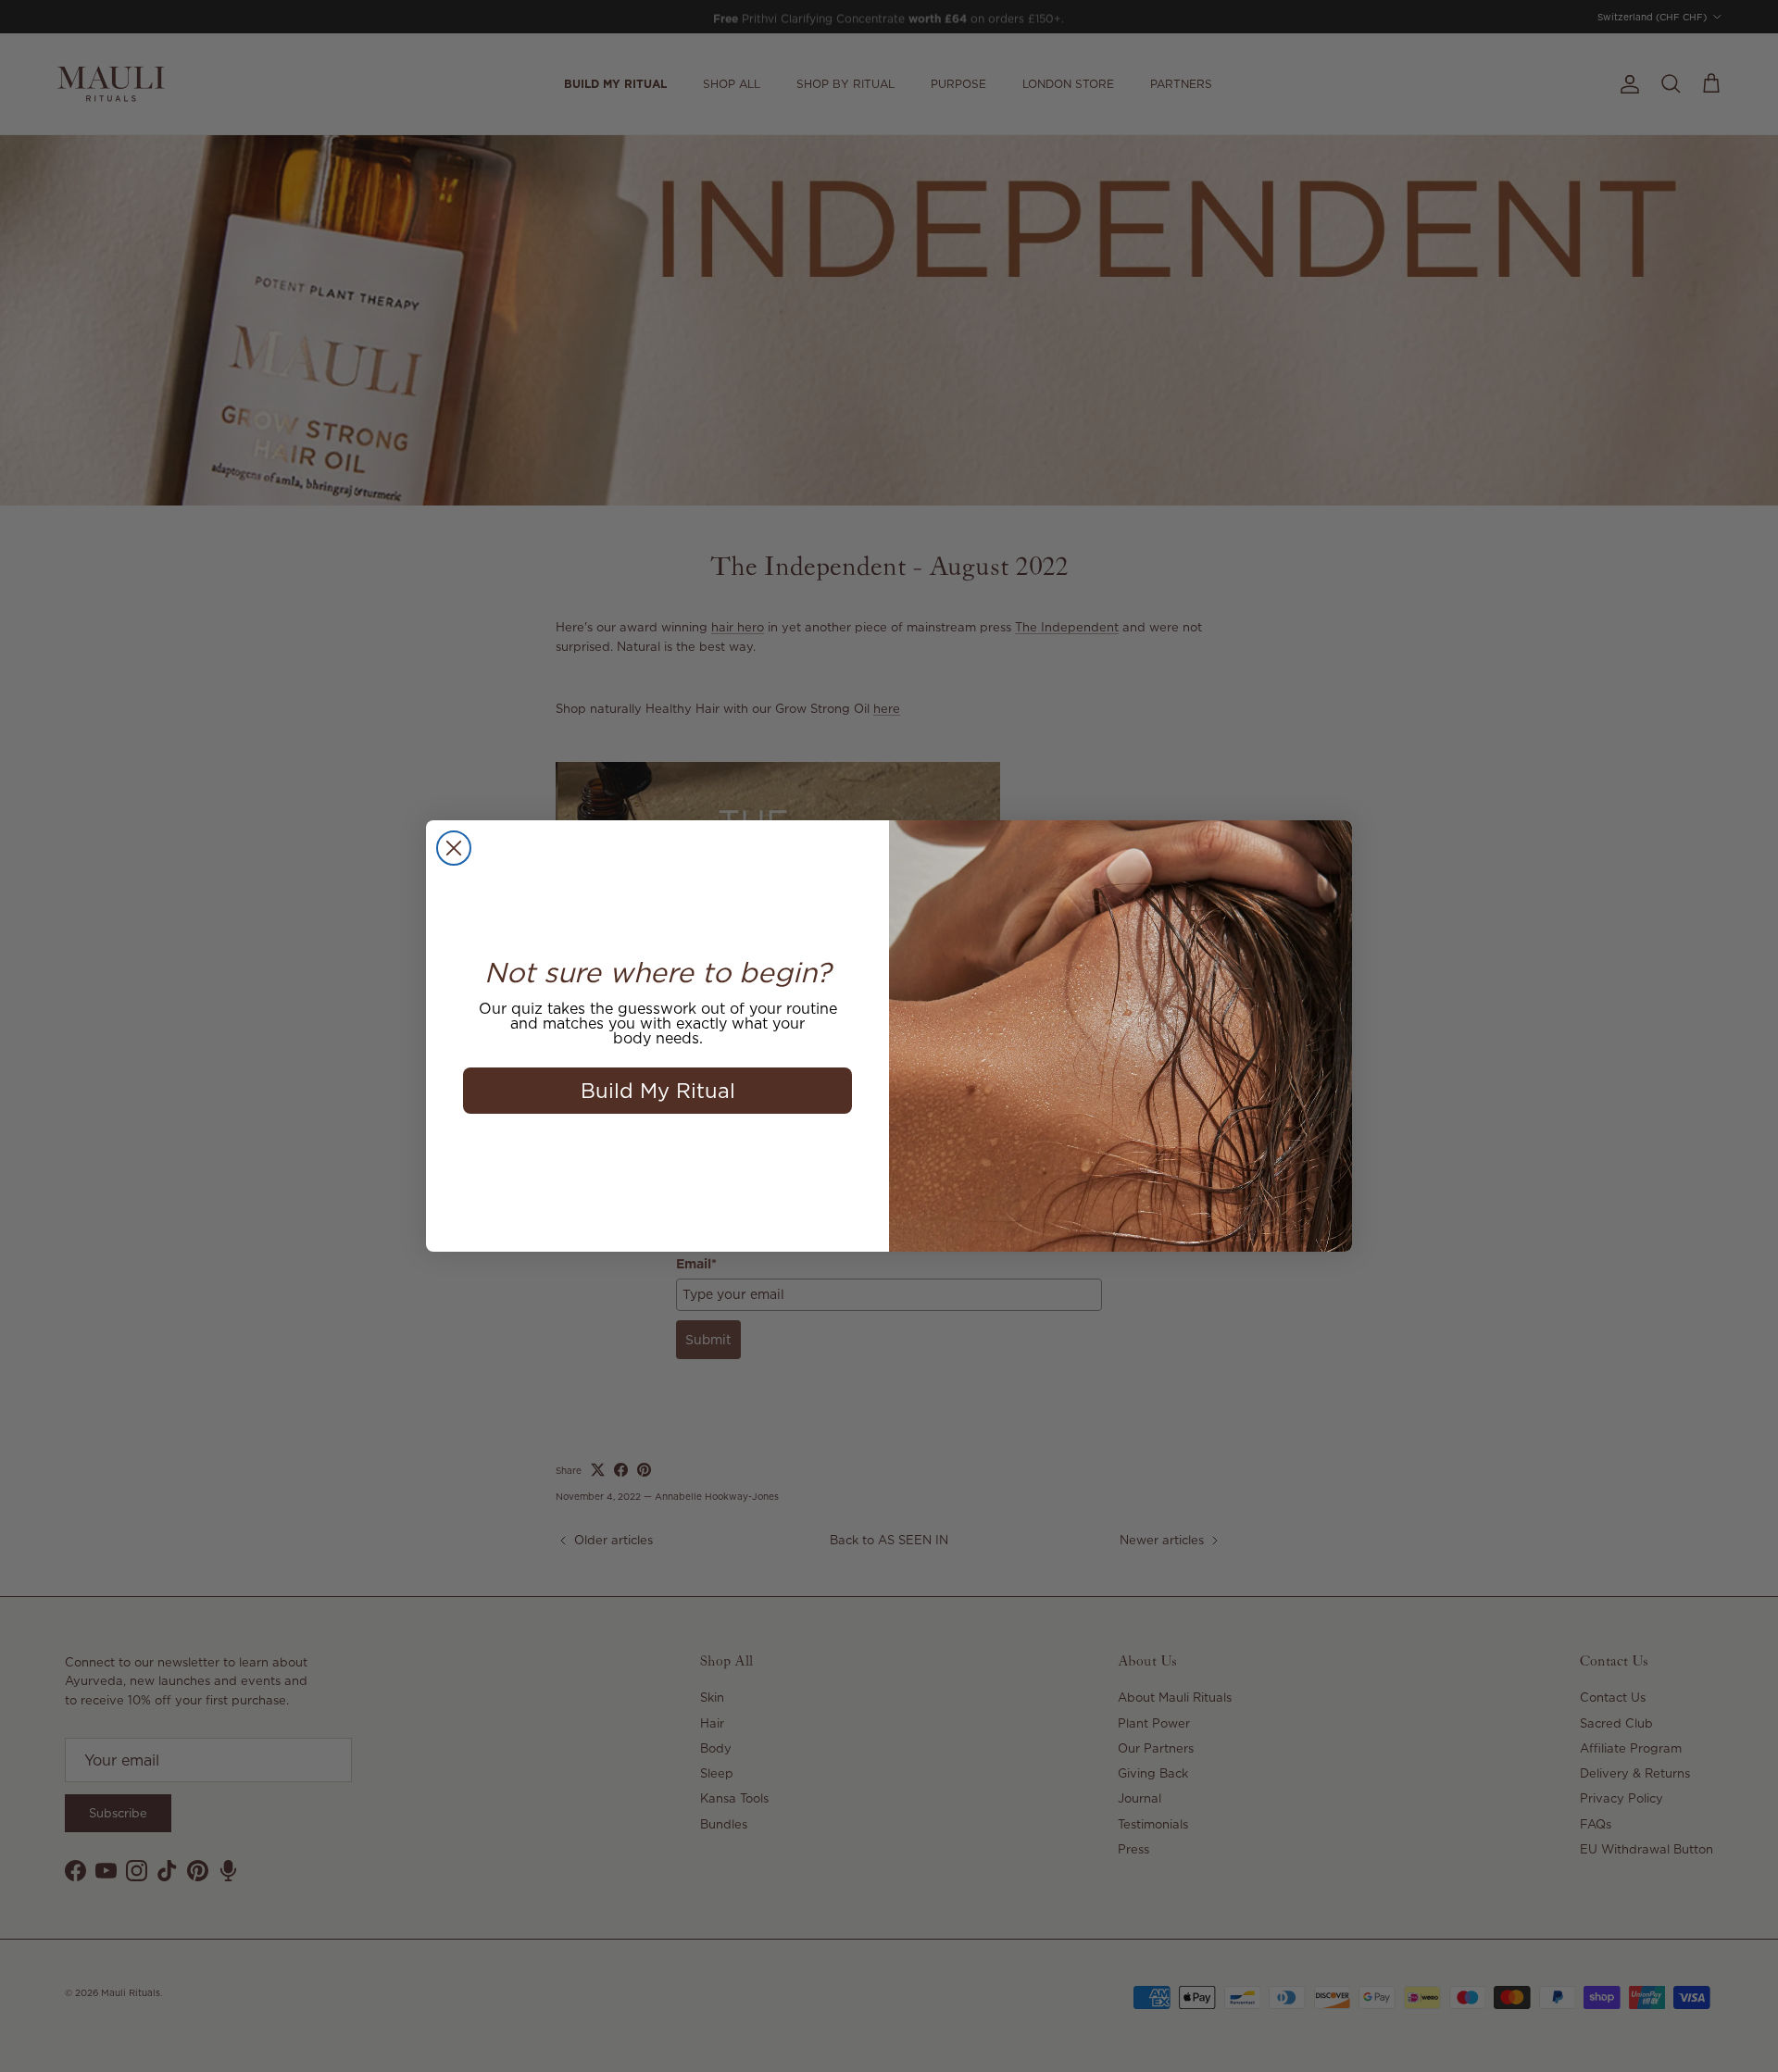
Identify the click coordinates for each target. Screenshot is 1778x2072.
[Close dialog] (454, 848)
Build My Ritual (658, 1090)
